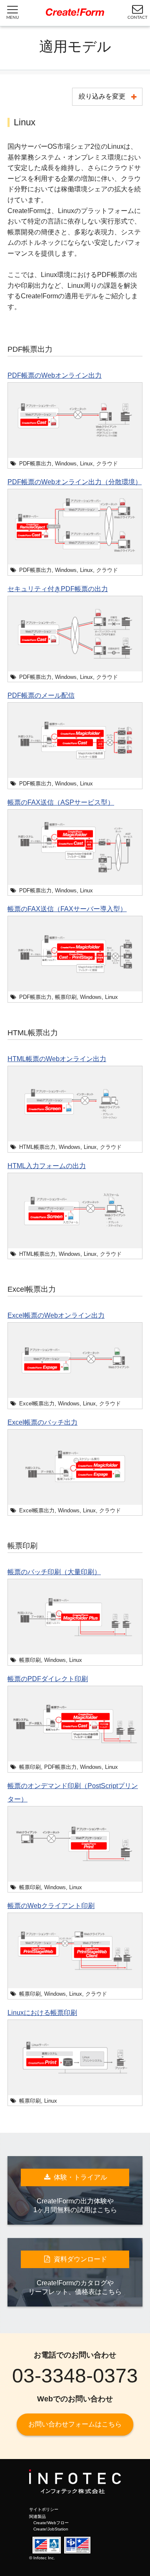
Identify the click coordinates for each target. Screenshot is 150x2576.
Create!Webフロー (51, 2523)
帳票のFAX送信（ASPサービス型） (61, 802)
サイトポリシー (44, 2509)
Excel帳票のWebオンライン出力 (56, 1315)
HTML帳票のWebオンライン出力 (57, 1059)
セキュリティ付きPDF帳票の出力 (58, 589)
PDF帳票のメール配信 (41, 695)
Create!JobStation (51, 2529)
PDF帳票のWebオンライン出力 (55, 375)
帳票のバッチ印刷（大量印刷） (54, 1572)
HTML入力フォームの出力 (47, 1166)
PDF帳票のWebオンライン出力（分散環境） (75, 482)
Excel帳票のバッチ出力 (42, 1422)
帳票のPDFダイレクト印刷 (48, 1679)
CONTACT (137, 18)
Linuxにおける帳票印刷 (42, 2013)
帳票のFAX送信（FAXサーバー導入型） (67, 909)
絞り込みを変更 (102, 96)
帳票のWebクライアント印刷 (51, 1906)
